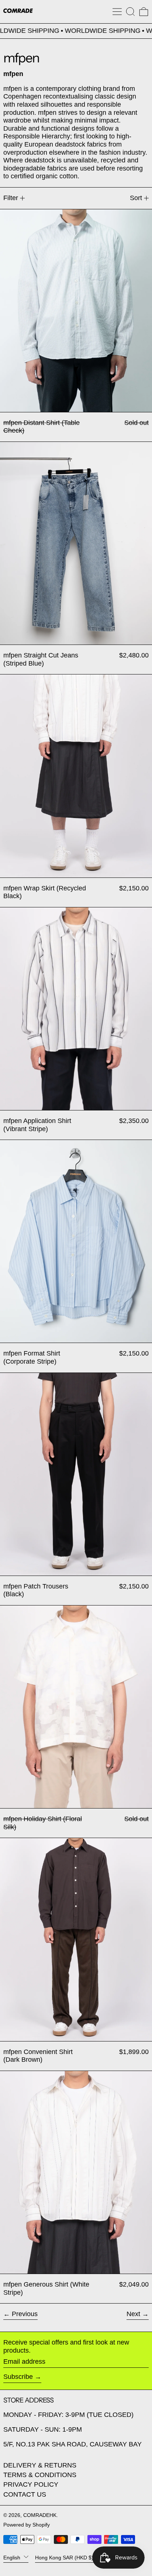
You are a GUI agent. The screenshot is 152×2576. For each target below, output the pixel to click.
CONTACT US (25, 2494)
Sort (136, 198)
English (13, 2557)
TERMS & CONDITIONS (40, 2475)
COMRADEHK (40, 2515)
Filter (11, 198)
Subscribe (18, 2377)
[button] (130, 12)
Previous (25, 2314)
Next (133, 2314)
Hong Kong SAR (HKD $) (65, 2557)
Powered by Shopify (27, 2525)
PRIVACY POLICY (31, 2484)
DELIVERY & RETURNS (40, 2465)
